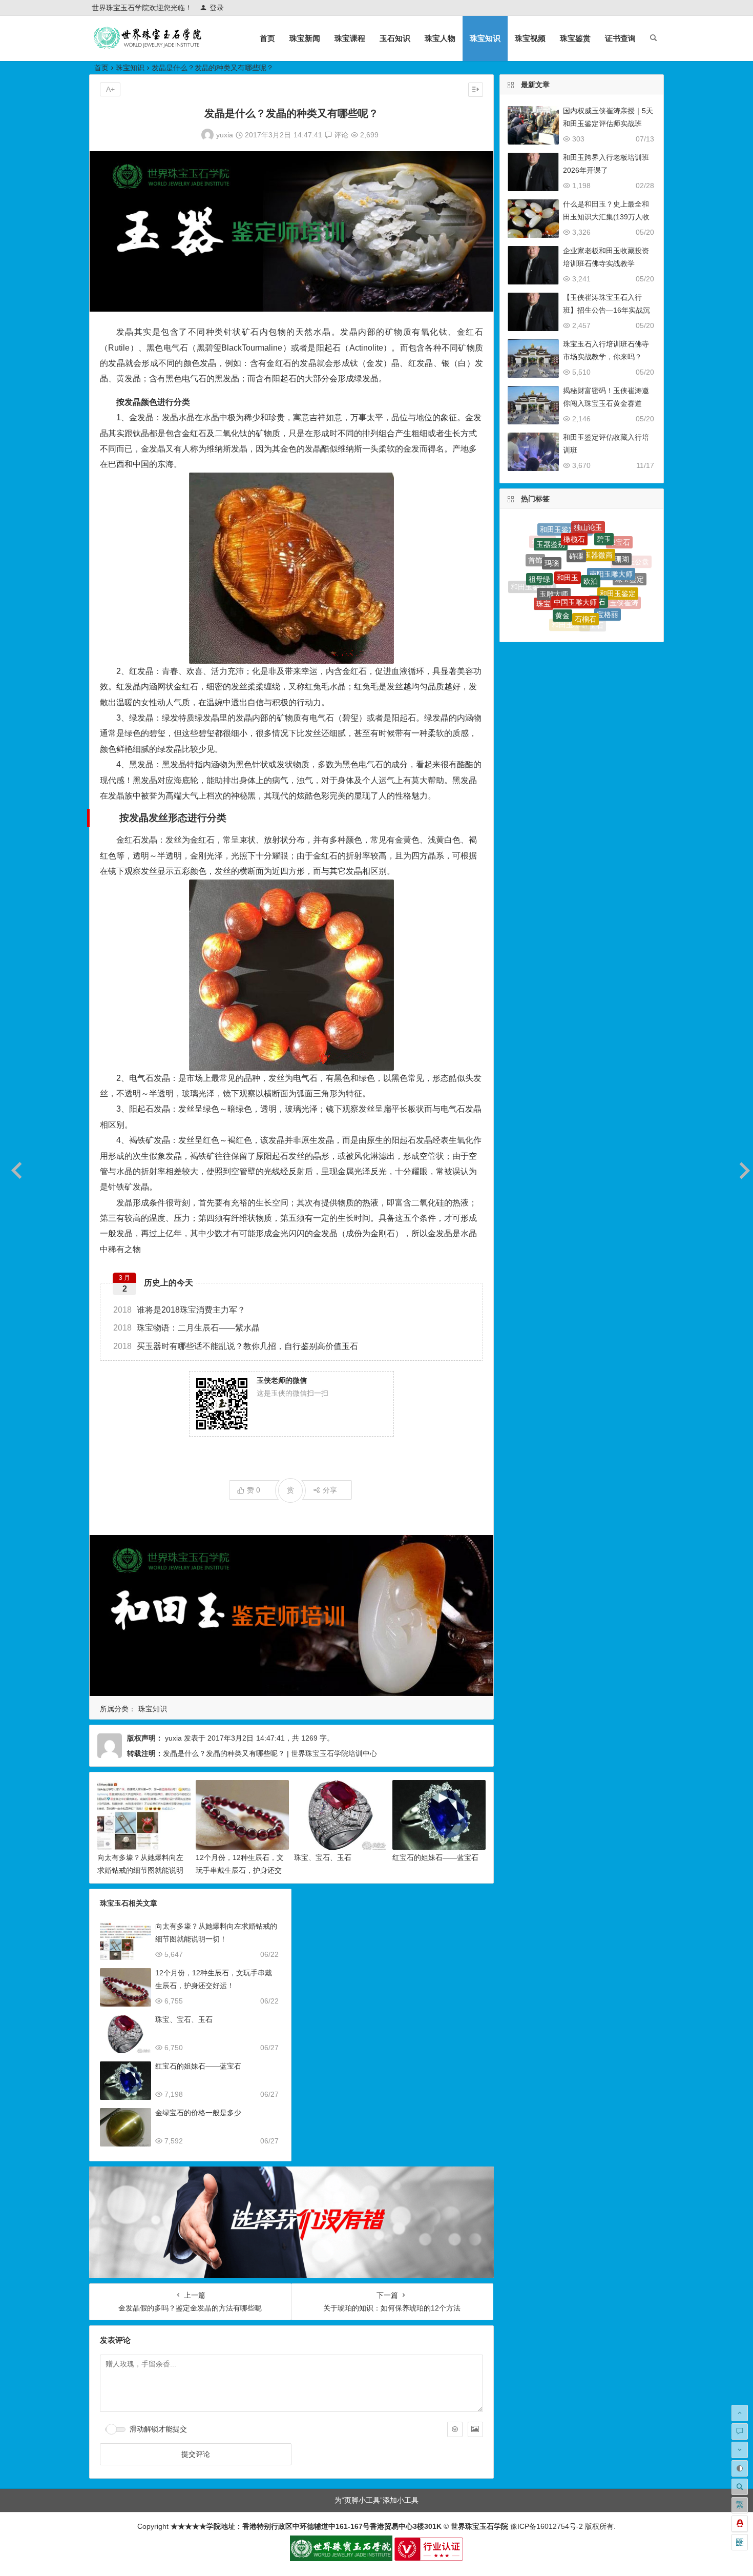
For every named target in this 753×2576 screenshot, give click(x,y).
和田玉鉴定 (618, 551)
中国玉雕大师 (575, 543)
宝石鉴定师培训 (566, 608)
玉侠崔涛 (624, 576)
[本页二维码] (740, 2542)
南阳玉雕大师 (611, 535)
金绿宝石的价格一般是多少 (198, 2113)
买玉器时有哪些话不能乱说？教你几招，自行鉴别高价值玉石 (236, 1346)
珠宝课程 (350, 38)
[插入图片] (475, 2429)
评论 (340, 135)
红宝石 (593, 589)
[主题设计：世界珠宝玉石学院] (341, 2559)
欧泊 (591, 529)
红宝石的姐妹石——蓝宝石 (435, 1857)
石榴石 (585, 565)
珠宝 (543, 567)
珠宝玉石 (602, 618)
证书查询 (620, 38)
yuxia (225, 135)
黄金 (562, 564)
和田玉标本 (570, 587)
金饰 (590, 626)
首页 (267, 38)
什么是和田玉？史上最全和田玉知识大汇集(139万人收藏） (606, 217)
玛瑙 (552, 534)
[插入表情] (455, 2429)
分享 (330, 1490)
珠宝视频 (530, 38)
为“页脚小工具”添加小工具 (376, 2500)
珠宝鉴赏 (575, 38)
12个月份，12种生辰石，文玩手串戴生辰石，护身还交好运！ (240, 1870)
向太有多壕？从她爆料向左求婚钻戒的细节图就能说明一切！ (140, 1870)
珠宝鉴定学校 (631, 585)
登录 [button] (217, 8)
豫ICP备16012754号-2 (546, 2526)
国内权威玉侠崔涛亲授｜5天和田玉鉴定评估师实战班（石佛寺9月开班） (608, 124)
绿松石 (612, 596)
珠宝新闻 (305, 38)
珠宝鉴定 (630, 560)
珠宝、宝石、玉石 (323, 1857)
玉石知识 (395, 38)
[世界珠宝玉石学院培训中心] (148, 46)
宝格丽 (608, 569)
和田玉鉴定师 (532, 573)
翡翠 (573, 623)
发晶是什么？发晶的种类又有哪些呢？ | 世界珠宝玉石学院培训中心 (270, 1753)
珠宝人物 (440, 38)
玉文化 (589, 609)
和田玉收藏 (620, 604)
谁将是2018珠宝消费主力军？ (179, 1310)
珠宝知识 (485, 38)
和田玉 (568, 529)
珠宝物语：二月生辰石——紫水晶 (186, 1328)
